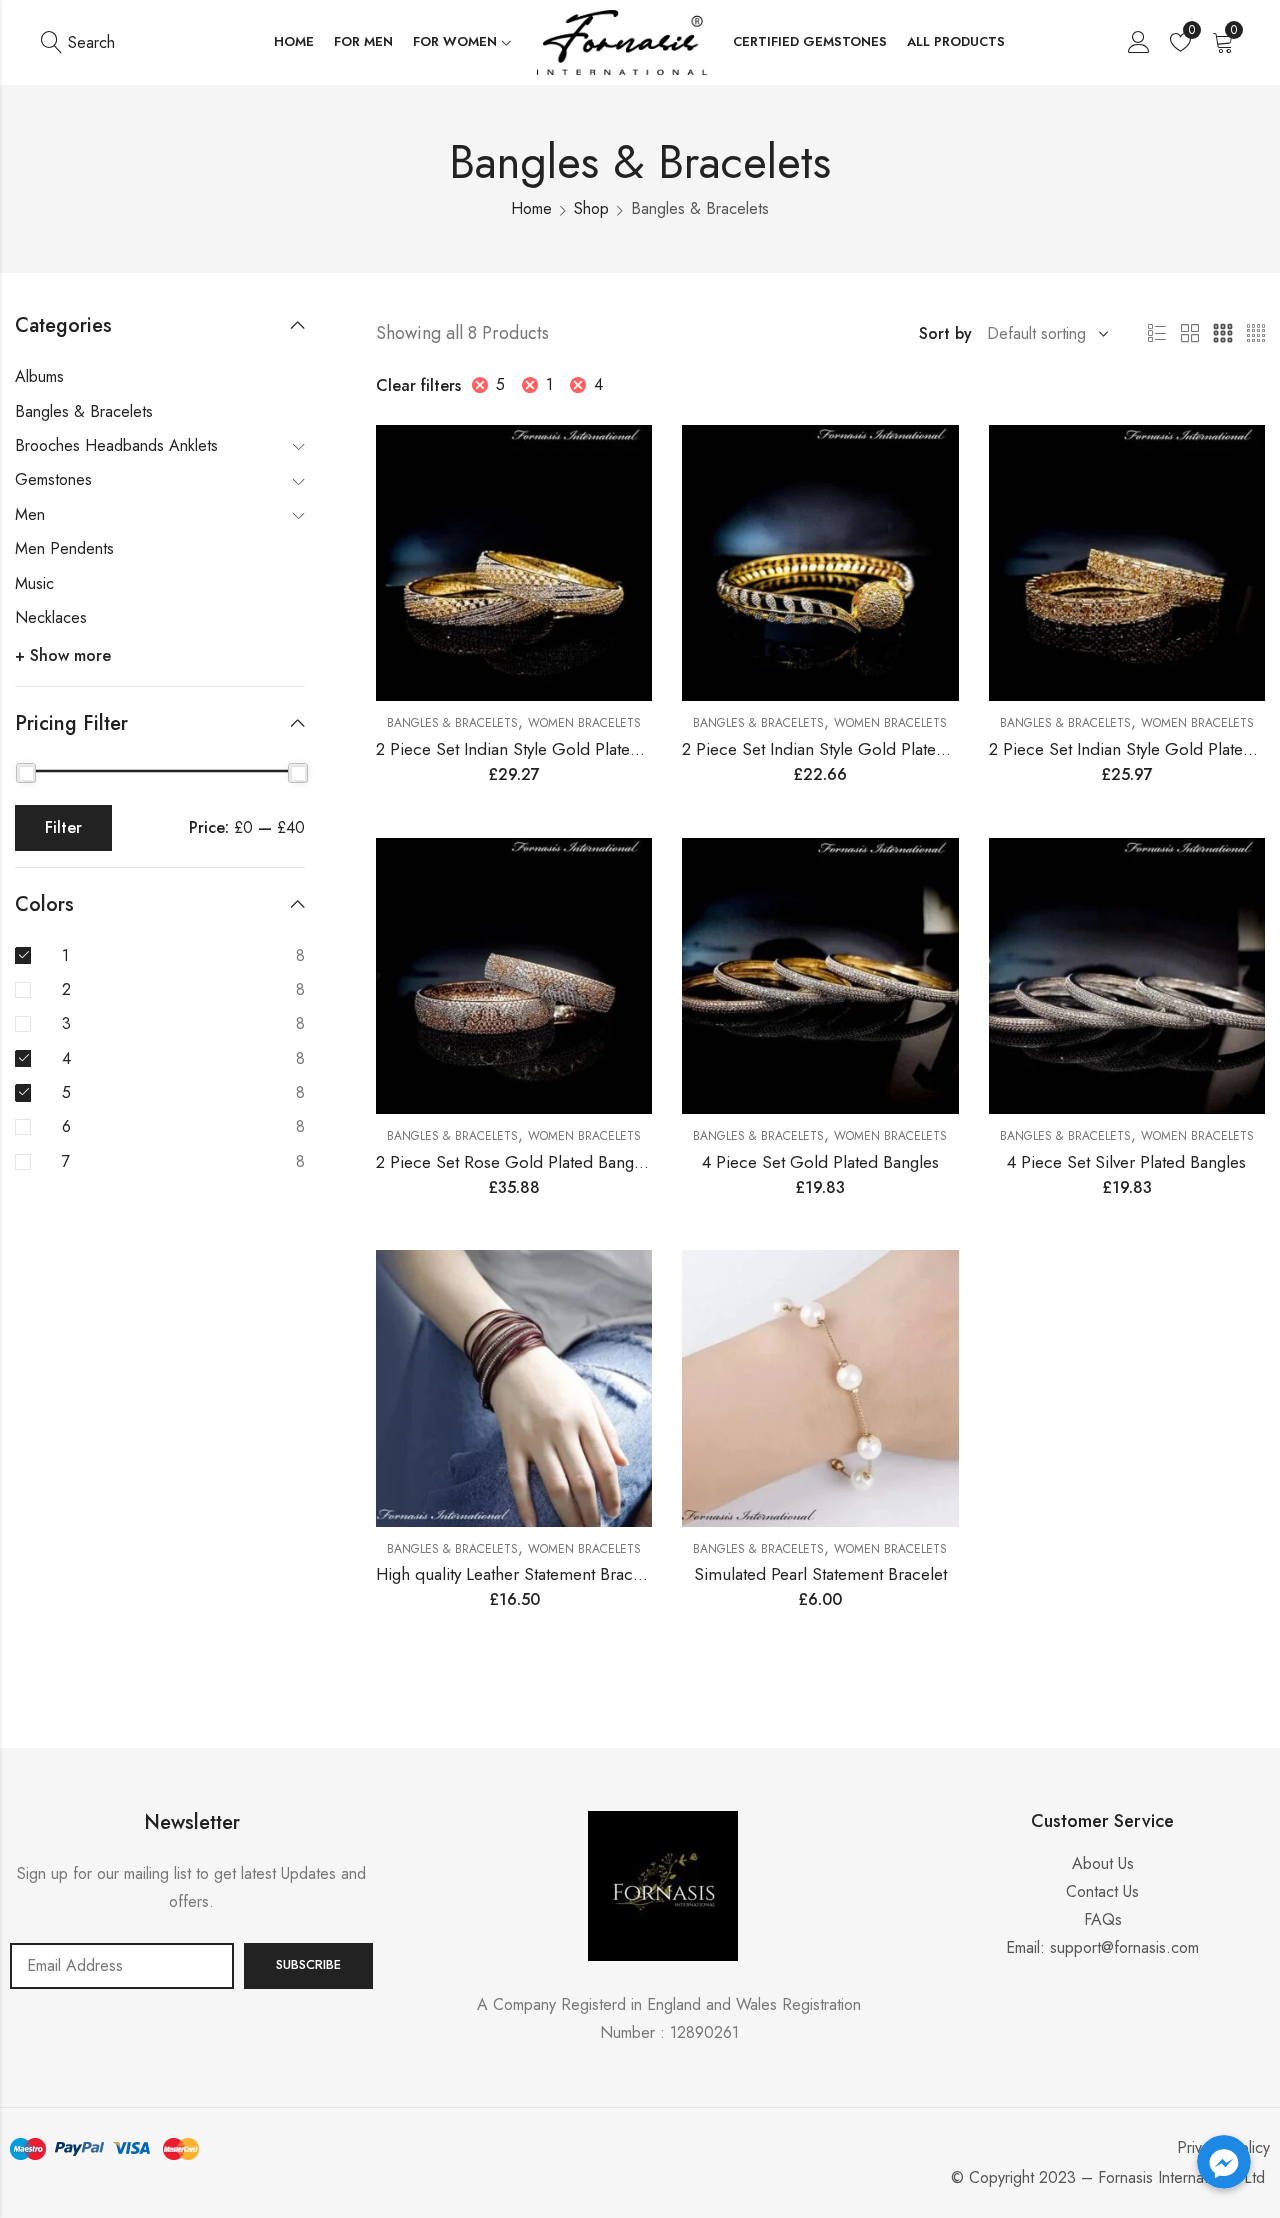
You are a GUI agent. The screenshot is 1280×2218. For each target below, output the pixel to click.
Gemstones (53, 479)
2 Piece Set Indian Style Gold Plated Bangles (538, 749)
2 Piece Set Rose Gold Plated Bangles (515, 1162)
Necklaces (51, 617)
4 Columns (1256, 334)
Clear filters (418, 385)
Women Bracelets (584, 723)
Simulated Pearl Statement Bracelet (820, 1574)
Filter (63, 827)
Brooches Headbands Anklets (116, 445)
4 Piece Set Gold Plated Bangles (820, 1162)
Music (34, 583)
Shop (591, 208)
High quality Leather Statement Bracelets (521, 1574)
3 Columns (1223, 334)
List (1157, 334)
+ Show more (63, 655)
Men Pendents (64, 548)
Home (531, 208)
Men (30, 514)
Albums (39, 376)
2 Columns (1190, 334)
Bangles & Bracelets (452, 723)
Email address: (122, 1966)
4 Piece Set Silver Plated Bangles (1126, 1162)
